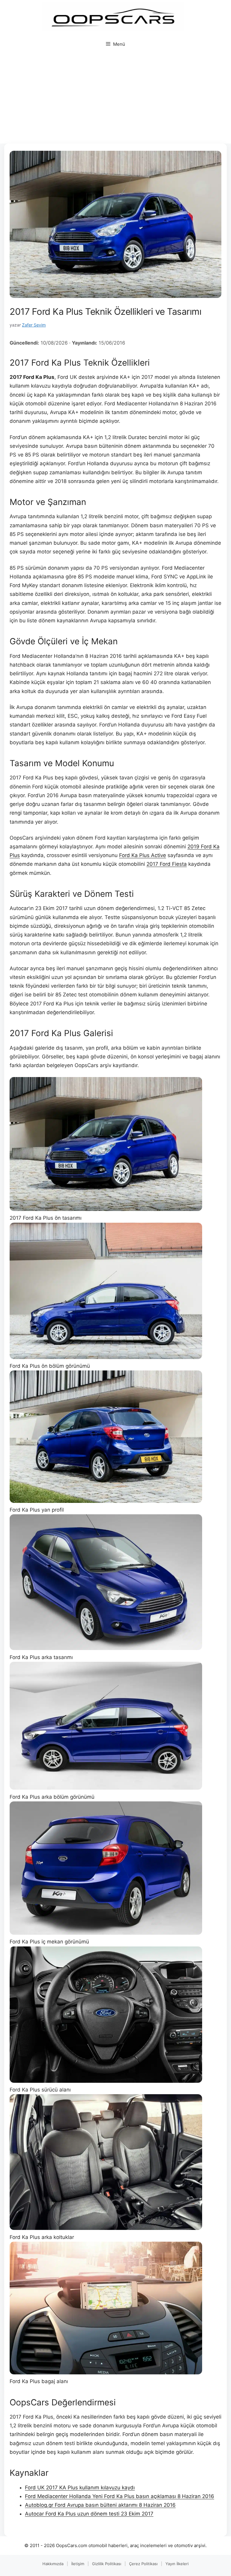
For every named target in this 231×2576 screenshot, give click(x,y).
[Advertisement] (115, 98)
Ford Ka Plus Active (143, 855)
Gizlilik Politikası (107, 2564)
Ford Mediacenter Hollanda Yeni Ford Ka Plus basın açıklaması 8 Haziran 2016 (120, 2496)
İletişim (78, 2564)
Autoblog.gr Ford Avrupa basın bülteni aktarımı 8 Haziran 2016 (100, 2505)
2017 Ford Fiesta (167, 864)
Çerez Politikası (143, 2564)
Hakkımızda (53, 2564)
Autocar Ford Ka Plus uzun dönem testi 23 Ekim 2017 (89, 2514)
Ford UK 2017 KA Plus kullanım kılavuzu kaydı (80, 2488)
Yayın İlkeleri (177, 2564)
